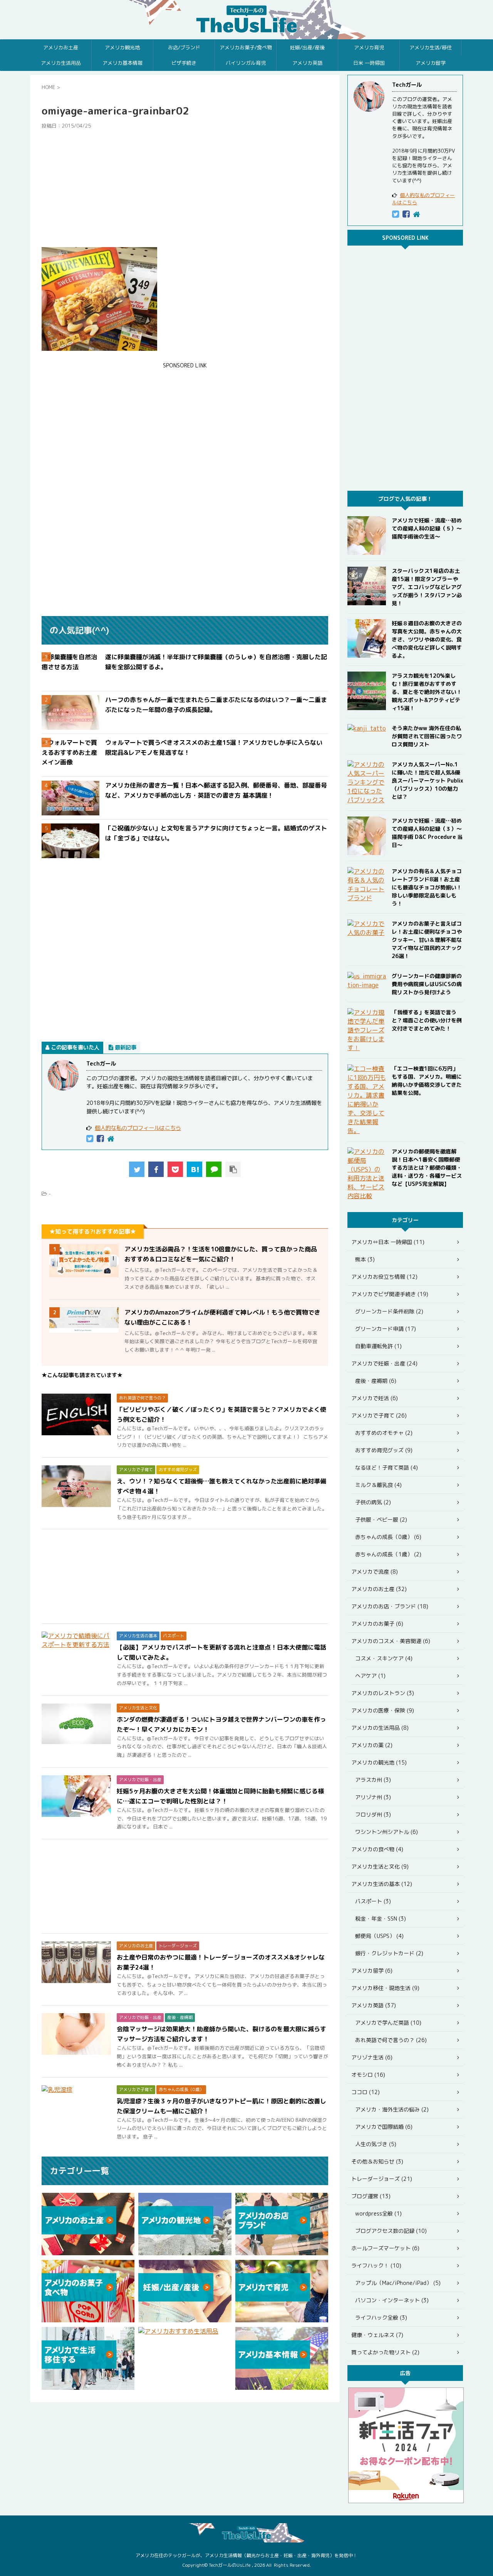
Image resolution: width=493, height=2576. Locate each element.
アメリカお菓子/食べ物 (246, 47)
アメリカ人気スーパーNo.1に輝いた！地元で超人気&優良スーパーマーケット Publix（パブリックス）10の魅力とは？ (427, 780)
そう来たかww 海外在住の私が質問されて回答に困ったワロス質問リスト (427, 736)
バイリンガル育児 (246, 63)
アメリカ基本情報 (122, 63)
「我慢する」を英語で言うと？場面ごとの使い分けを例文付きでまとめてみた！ (427, 1020)
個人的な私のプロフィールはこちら (138, 1128)
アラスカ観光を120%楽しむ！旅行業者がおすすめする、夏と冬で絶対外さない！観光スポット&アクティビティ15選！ (427, 692)
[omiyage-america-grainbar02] (195, 1169)
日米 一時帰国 (369, 63)
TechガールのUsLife (246, 20)
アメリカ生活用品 (61, 63)
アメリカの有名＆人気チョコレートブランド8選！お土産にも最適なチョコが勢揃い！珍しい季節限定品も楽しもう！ (427, 887)
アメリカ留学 (431, 63)
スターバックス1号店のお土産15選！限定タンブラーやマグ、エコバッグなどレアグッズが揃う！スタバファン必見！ (427, 587)
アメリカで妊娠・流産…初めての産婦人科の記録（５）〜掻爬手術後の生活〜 (427, 528)
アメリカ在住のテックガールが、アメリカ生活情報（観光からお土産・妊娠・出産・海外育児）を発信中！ (246, 2555)
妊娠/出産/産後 (307, 47)
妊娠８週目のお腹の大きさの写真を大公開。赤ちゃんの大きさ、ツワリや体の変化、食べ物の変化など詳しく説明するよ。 (427, 639)
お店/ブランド (184, 47)
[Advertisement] (185, 188)
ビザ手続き (184, 63)
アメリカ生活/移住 (431, 47)
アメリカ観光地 (122, 47)
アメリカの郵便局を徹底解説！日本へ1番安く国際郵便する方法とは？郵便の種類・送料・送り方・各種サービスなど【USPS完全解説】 (427, 1168)
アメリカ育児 (369, 47)
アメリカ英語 (307, 63)
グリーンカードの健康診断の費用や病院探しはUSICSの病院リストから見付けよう (427, 984)
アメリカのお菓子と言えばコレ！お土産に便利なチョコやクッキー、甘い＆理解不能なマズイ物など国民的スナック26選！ (427, 940)
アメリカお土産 (61, 47)
